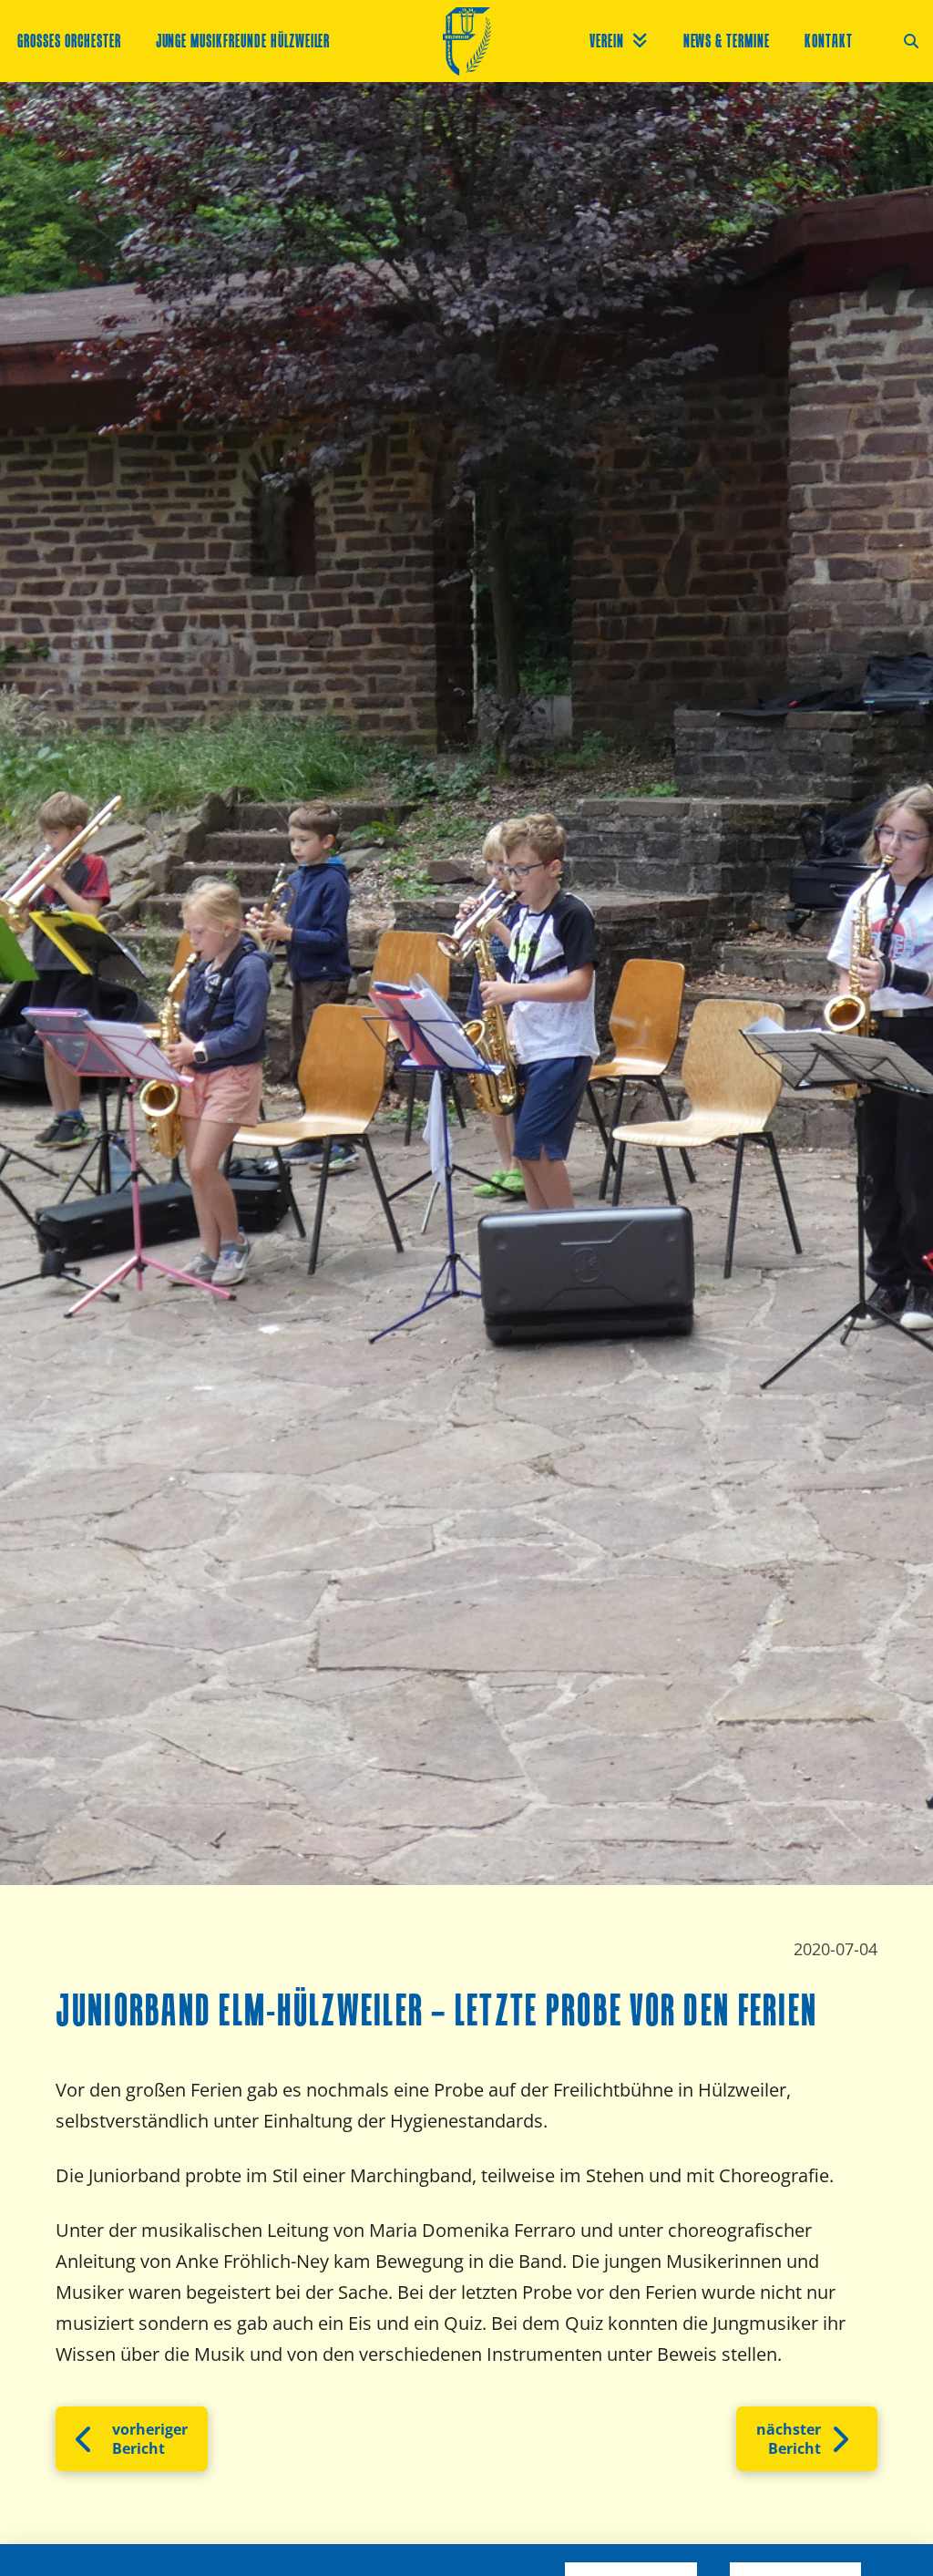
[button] (911, 41)
